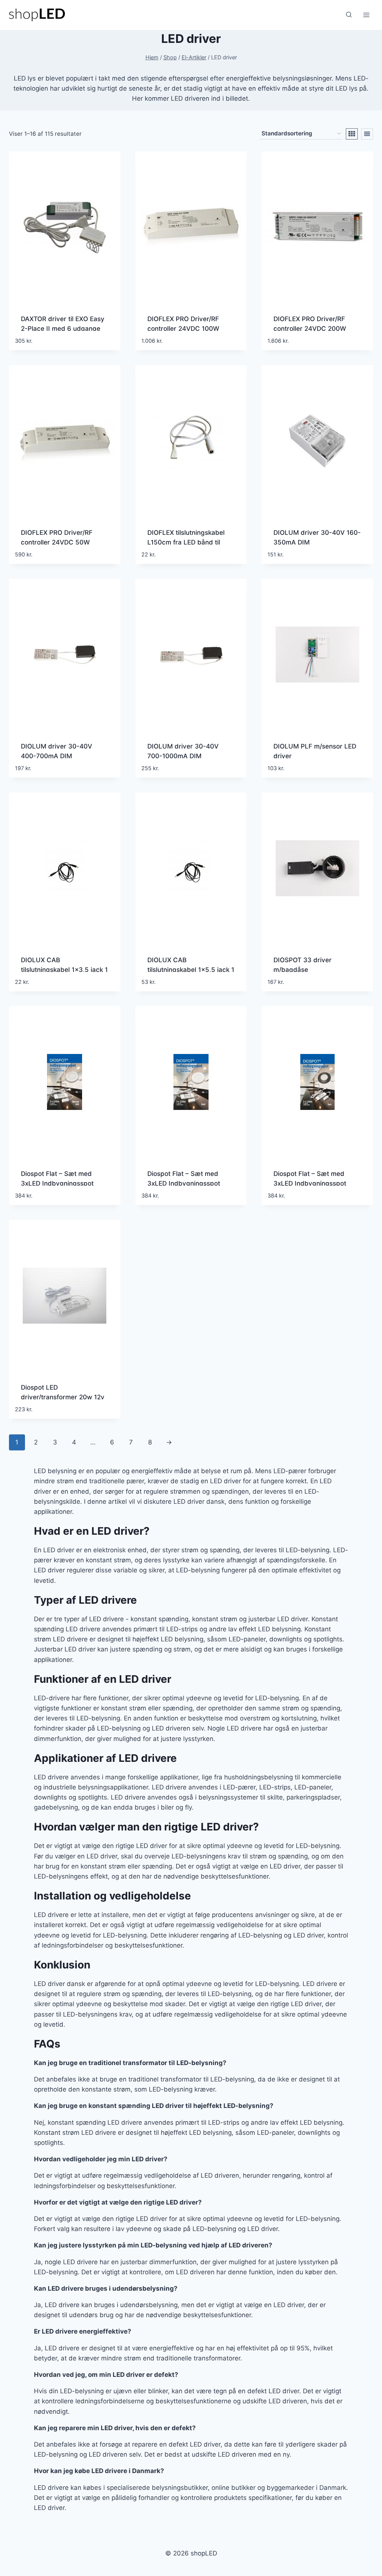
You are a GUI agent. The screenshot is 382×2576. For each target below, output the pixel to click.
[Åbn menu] (366, 15)
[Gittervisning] (352, 134)
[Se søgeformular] (349, 15)
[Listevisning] (367, 134)
